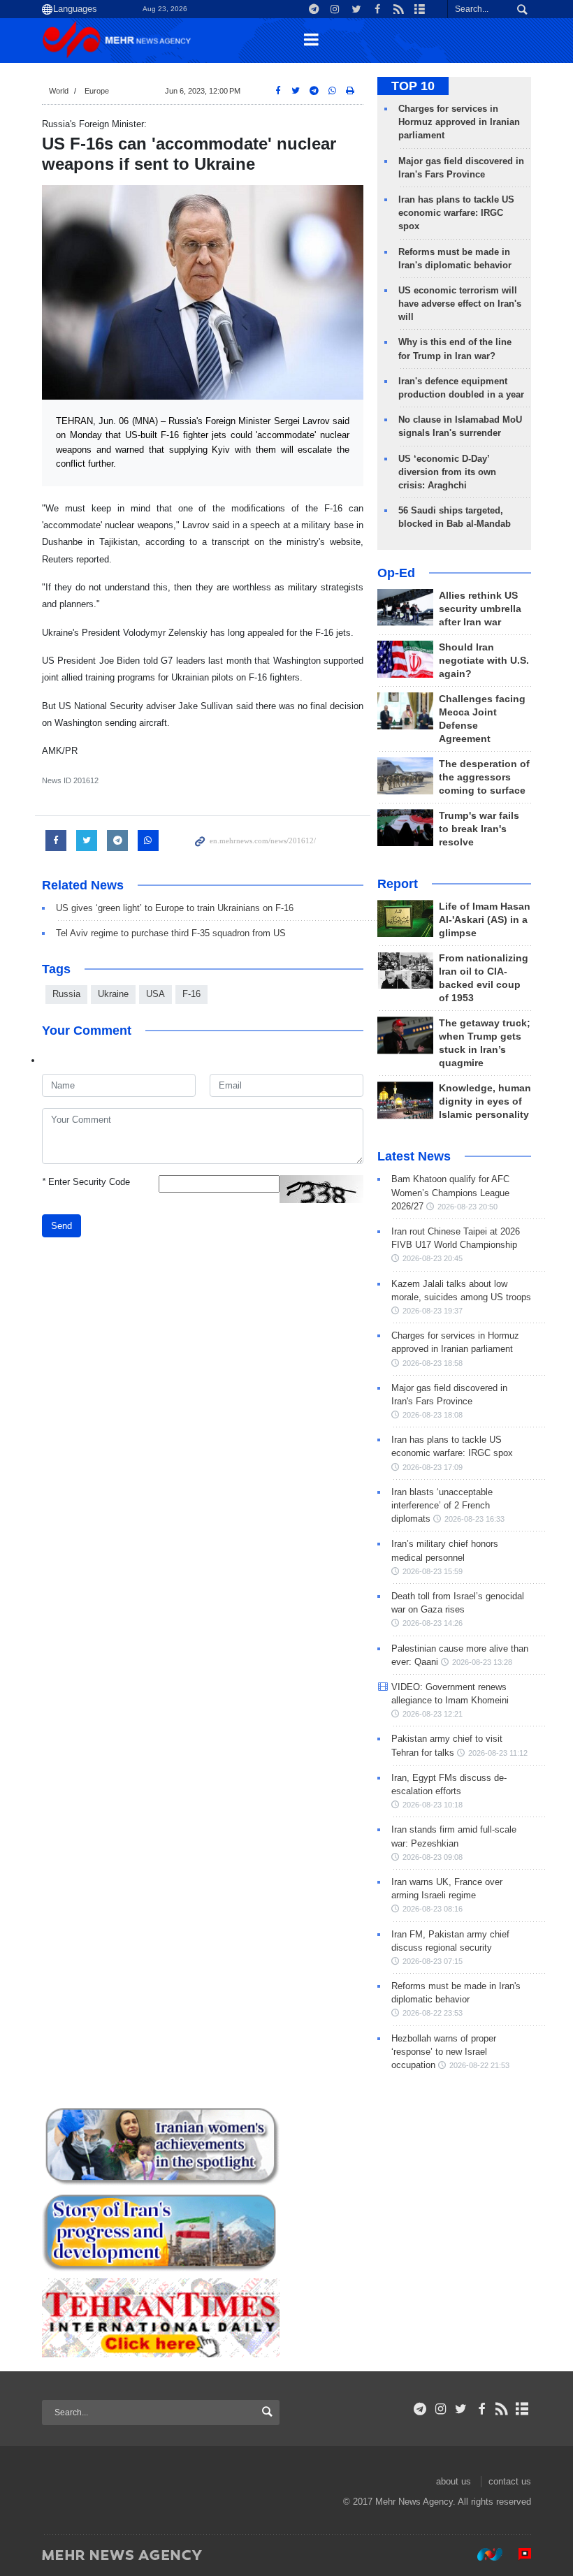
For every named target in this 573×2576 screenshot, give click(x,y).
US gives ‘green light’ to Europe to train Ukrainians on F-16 (175, 908)
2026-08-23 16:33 (474, 1519)
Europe (97, 91)
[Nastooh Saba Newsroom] (483, 2554)
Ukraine (113, 994)
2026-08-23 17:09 (433, 1467)
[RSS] (502, 2409)
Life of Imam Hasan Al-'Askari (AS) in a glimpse (485, 920)
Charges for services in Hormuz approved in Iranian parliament (459, 122)
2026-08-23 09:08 (433, 1857)
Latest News (414, 1156)
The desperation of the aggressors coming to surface (484, 777)
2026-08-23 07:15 (433, 1961)
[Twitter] (461, 2409)
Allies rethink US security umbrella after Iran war (480, 609)
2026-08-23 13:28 (482, 1662)
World (59, 91)
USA (155, 994)
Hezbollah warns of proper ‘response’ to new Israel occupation (444, 2052)
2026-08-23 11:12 (498, 1753)
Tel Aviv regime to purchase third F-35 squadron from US (171, 933)
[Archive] (522, 2409)
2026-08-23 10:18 (433, 1805)
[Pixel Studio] (518, 2554)
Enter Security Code (86, 1182)
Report (398, 884)
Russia (66, 994)
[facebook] (481, 2409)
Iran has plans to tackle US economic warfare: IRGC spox (456, 213)
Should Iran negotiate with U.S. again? (484, 661)
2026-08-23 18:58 (433, 1363)
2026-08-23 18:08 (433, 1415)
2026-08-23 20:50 (467, 1207)
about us (454, 2481)
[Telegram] (420, 2409)
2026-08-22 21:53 (479, 2065)
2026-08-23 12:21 (433, 1714)
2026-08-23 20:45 (433, 1258)
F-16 (191, 994)
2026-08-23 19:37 (433, 1311)
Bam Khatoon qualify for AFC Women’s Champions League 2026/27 (450, 1192)
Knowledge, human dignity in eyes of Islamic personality (485, 1101)
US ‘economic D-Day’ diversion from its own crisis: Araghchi (447, 472)
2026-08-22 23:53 (433, 2013)
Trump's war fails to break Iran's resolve (479, 829)
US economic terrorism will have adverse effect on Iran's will (460, 304)
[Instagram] (441, 2409)
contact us (510, 2481)
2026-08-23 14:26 (433, 1623)
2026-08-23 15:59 (433, 1571)
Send (61, 1226)
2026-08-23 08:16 (433, 1909)
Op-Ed (396, 573)
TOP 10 (413, 86)
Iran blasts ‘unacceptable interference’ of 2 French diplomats (442, 1505)
